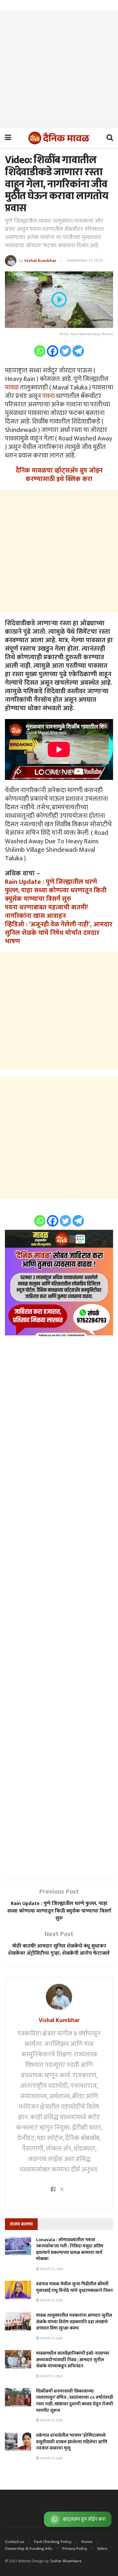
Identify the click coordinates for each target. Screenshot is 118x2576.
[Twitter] (65, 351)
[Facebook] (53, 351)
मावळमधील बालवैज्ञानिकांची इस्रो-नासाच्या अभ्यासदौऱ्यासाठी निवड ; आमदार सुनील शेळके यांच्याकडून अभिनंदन (73, 2360)
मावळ (12, 387)
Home (87, 2542)
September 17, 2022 (85, 260)
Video (102, 2549)
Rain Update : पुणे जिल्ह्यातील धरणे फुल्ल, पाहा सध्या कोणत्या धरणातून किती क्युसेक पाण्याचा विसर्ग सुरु (56, 890)
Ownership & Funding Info (29, 2549)
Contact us (15, 2542)
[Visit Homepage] (59, 138)
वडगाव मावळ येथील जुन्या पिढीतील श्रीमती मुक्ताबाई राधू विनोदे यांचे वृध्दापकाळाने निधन (74, 2287)
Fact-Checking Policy (53, 2542)
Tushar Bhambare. (66, 2561)
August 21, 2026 (51, 2300)
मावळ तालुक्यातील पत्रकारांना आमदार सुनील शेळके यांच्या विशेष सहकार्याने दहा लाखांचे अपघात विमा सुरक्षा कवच (74, 2322)
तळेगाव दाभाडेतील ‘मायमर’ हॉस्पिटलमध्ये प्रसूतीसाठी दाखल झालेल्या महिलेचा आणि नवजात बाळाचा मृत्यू (72, 2442)
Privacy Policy (75, 2549)
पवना (49, 396)
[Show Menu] (8, 138)
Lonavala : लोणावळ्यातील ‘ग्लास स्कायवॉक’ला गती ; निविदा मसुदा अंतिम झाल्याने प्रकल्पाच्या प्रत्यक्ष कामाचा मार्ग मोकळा (70, 2249)
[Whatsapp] (40, 351)
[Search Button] (110, 138)
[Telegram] (78, 351)
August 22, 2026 (51, 2269)
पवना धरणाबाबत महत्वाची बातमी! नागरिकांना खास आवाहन (46, 912)
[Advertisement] (59, 69)
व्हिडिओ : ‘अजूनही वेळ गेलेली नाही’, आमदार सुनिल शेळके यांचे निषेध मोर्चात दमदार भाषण (59, 933)
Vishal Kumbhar (40, 260)
